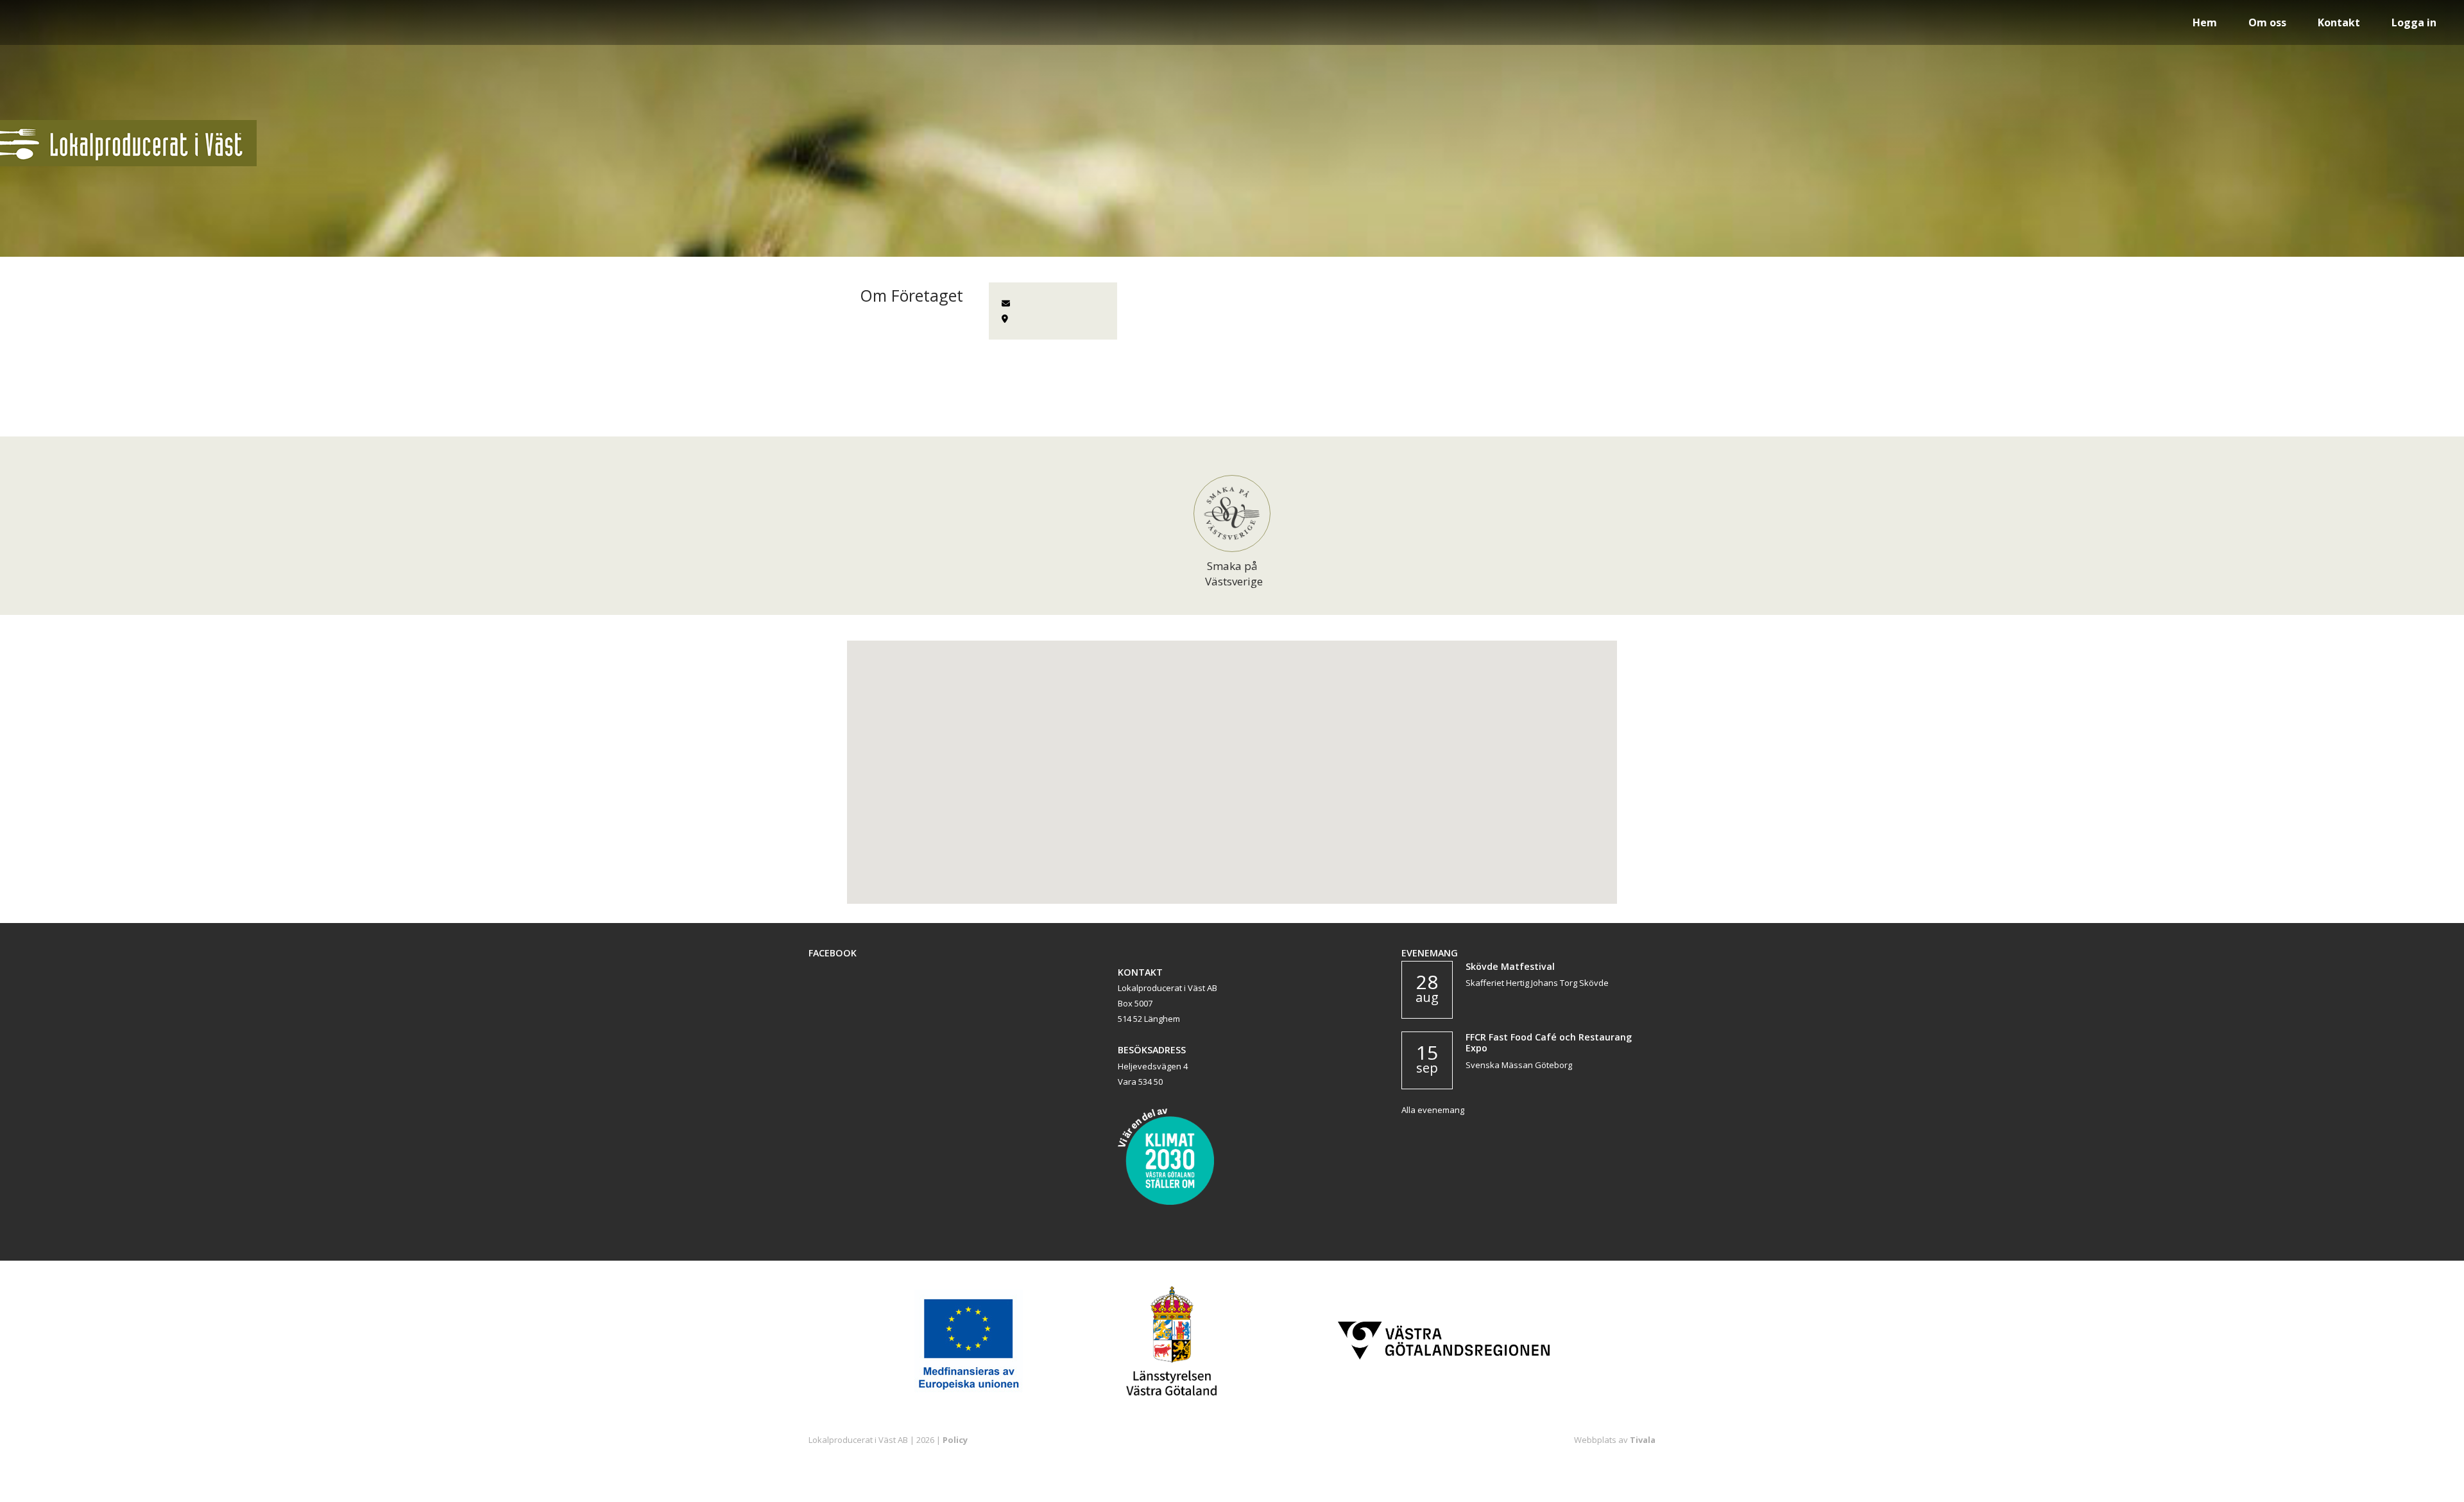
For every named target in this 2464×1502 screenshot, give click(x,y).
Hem (2205, 22)
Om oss (2267, 22)
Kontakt (2339, 22)
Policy (955, 1440)
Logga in (2414, 22)
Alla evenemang (1433, 1110)
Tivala (1643, 1440)
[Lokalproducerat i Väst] (128, 163)
